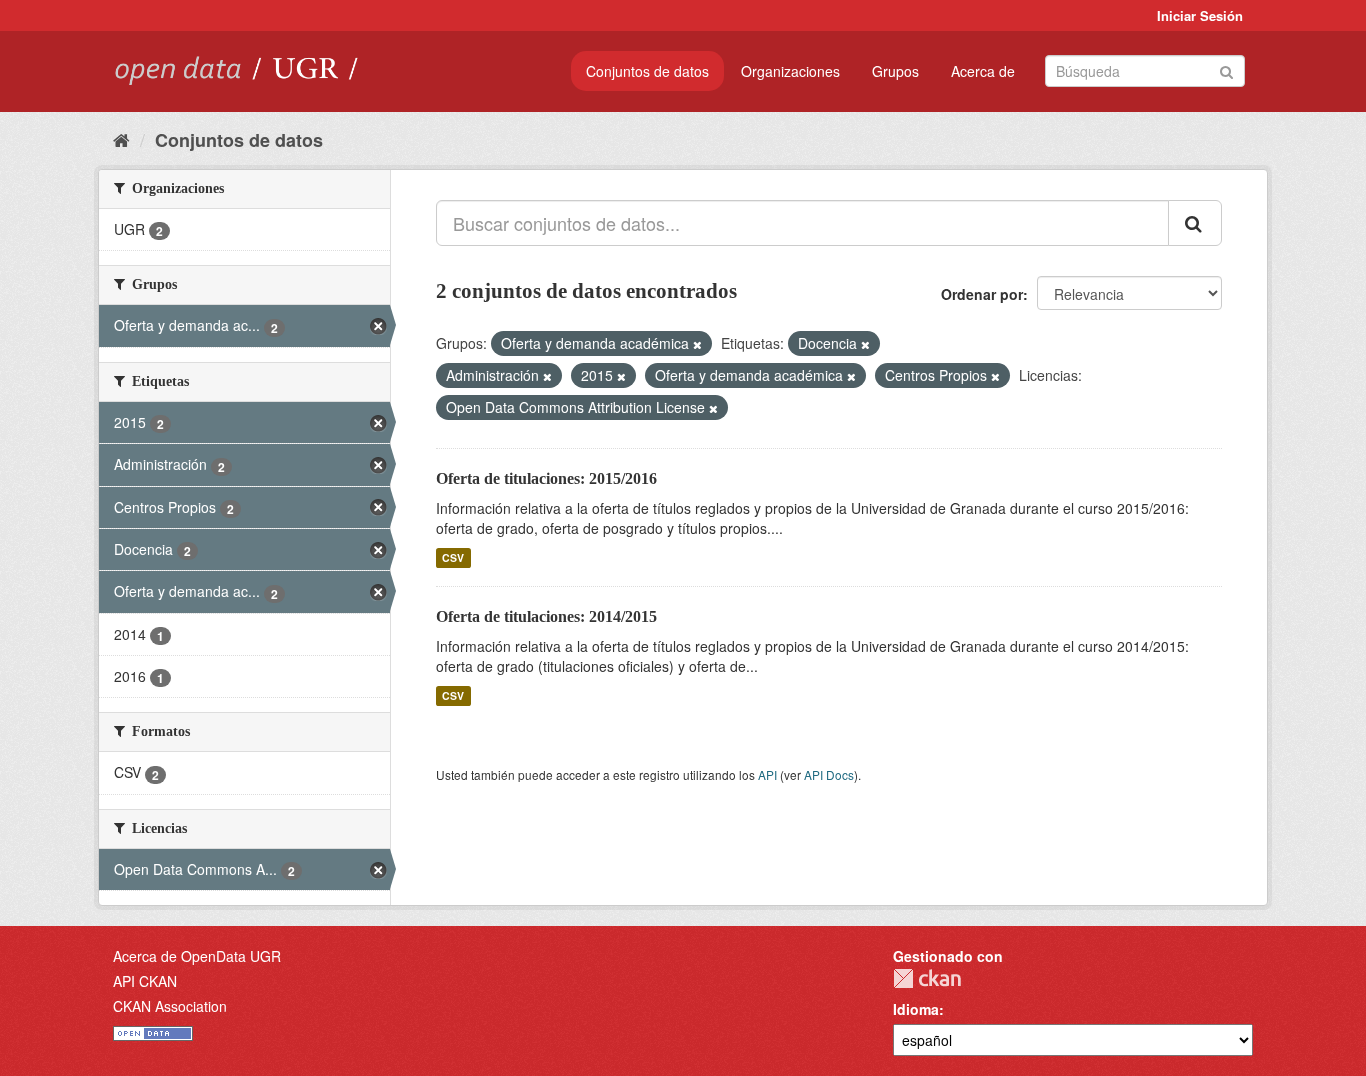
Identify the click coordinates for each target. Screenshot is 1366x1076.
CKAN (927, 978)
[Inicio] (121, 139)
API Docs (829, 774)
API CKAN (145, 981)
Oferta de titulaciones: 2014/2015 (546, 616)
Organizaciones (790, 71)
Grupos (895, 71)
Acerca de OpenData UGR (197, 956)
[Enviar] (1226, 69)
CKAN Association (170, 1006)
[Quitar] (697, 344)
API (767, 774)
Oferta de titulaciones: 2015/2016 (546, 478)
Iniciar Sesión (1200, 15)
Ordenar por (982, 294)
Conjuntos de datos (647, 71)
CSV (453, 557)
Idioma (916, 1009)
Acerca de (983, 71)
